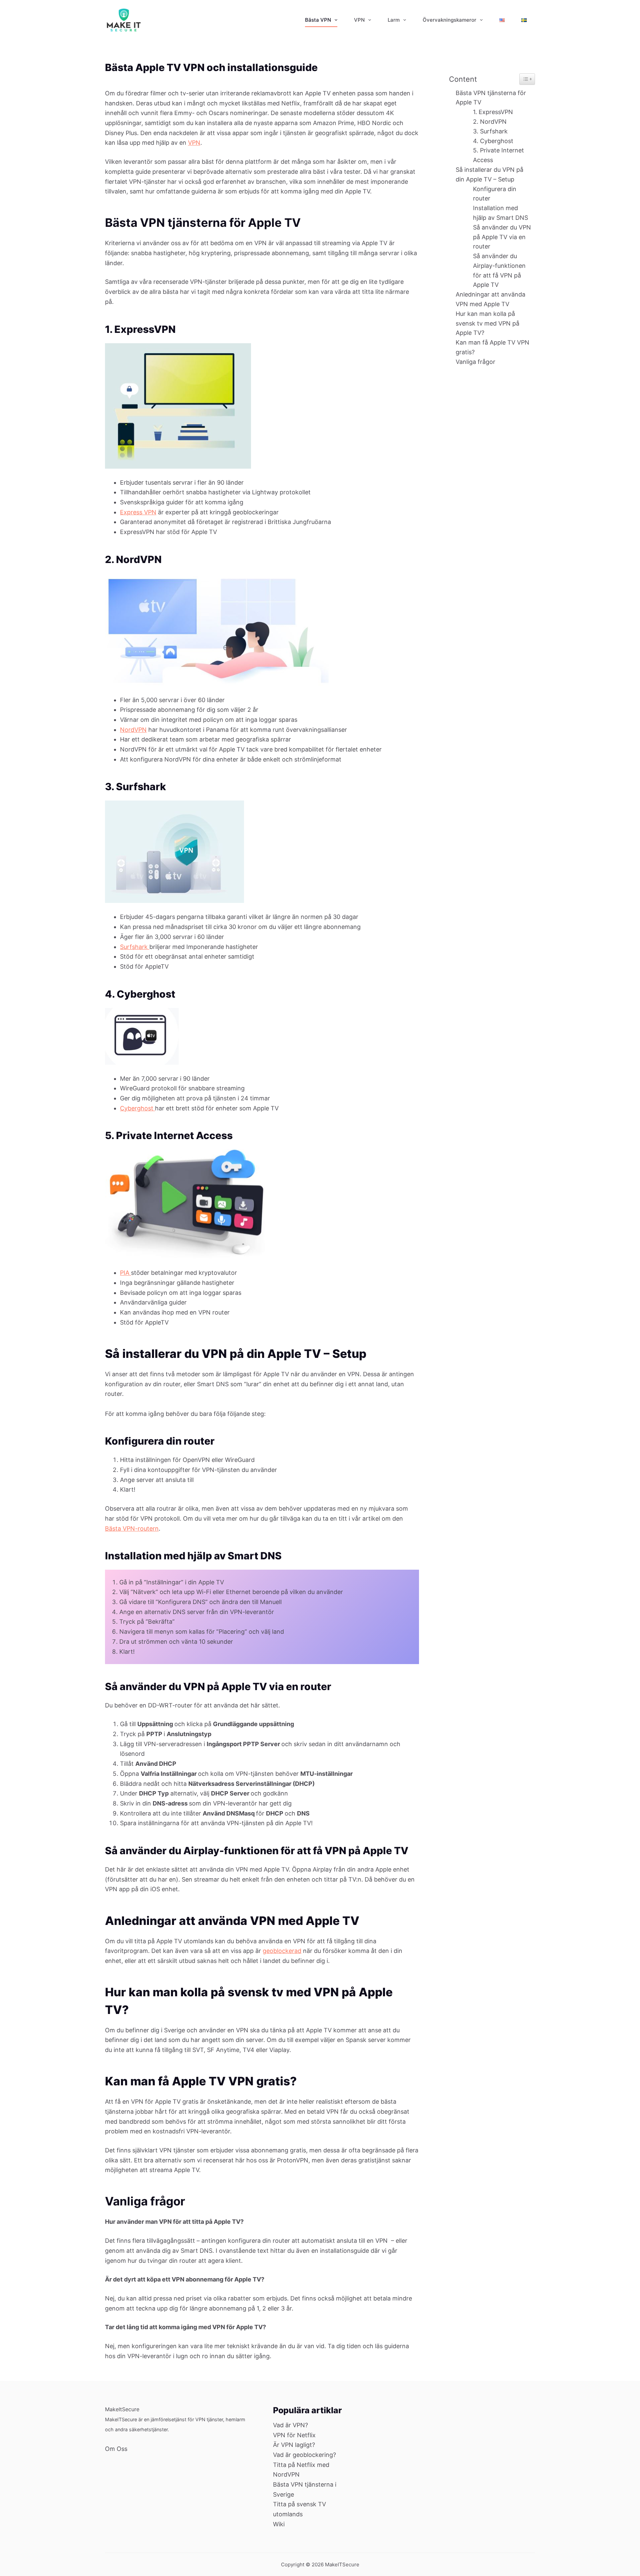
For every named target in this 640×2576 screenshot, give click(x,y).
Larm (394, 20)
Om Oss (116, 2449)
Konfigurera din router (495, 194)
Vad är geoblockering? (304, 2455)
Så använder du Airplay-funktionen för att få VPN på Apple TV (499, 270)
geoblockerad (282, 1951)
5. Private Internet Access (498, 155)
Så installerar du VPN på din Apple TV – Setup (489, 174)
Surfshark (135, 947)
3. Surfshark (490, 131)
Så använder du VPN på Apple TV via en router (502, 237)
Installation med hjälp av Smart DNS (501, 213)
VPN (359, 20)
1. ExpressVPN (493, 112)
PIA (125, 1273)
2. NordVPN (490, 122)
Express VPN (138, 512)
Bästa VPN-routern (132, 1528)
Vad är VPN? (290, 2425)
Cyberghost (137, 1108)
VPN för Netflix (294, 2435)
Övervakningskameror (449, 20)
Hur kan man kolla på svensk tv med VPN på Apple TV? (487, 323)
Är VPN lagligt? (294, 2445)
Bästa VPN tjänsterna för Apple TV (491, 98)
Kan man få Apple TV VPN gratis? (492, 347)
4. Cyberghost (493, 141)
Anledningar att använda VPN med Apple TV (490, 299)
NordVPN (133, 730)
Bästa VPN (318, 20)
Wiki (279, 2524)
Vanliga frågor (475, 362)
